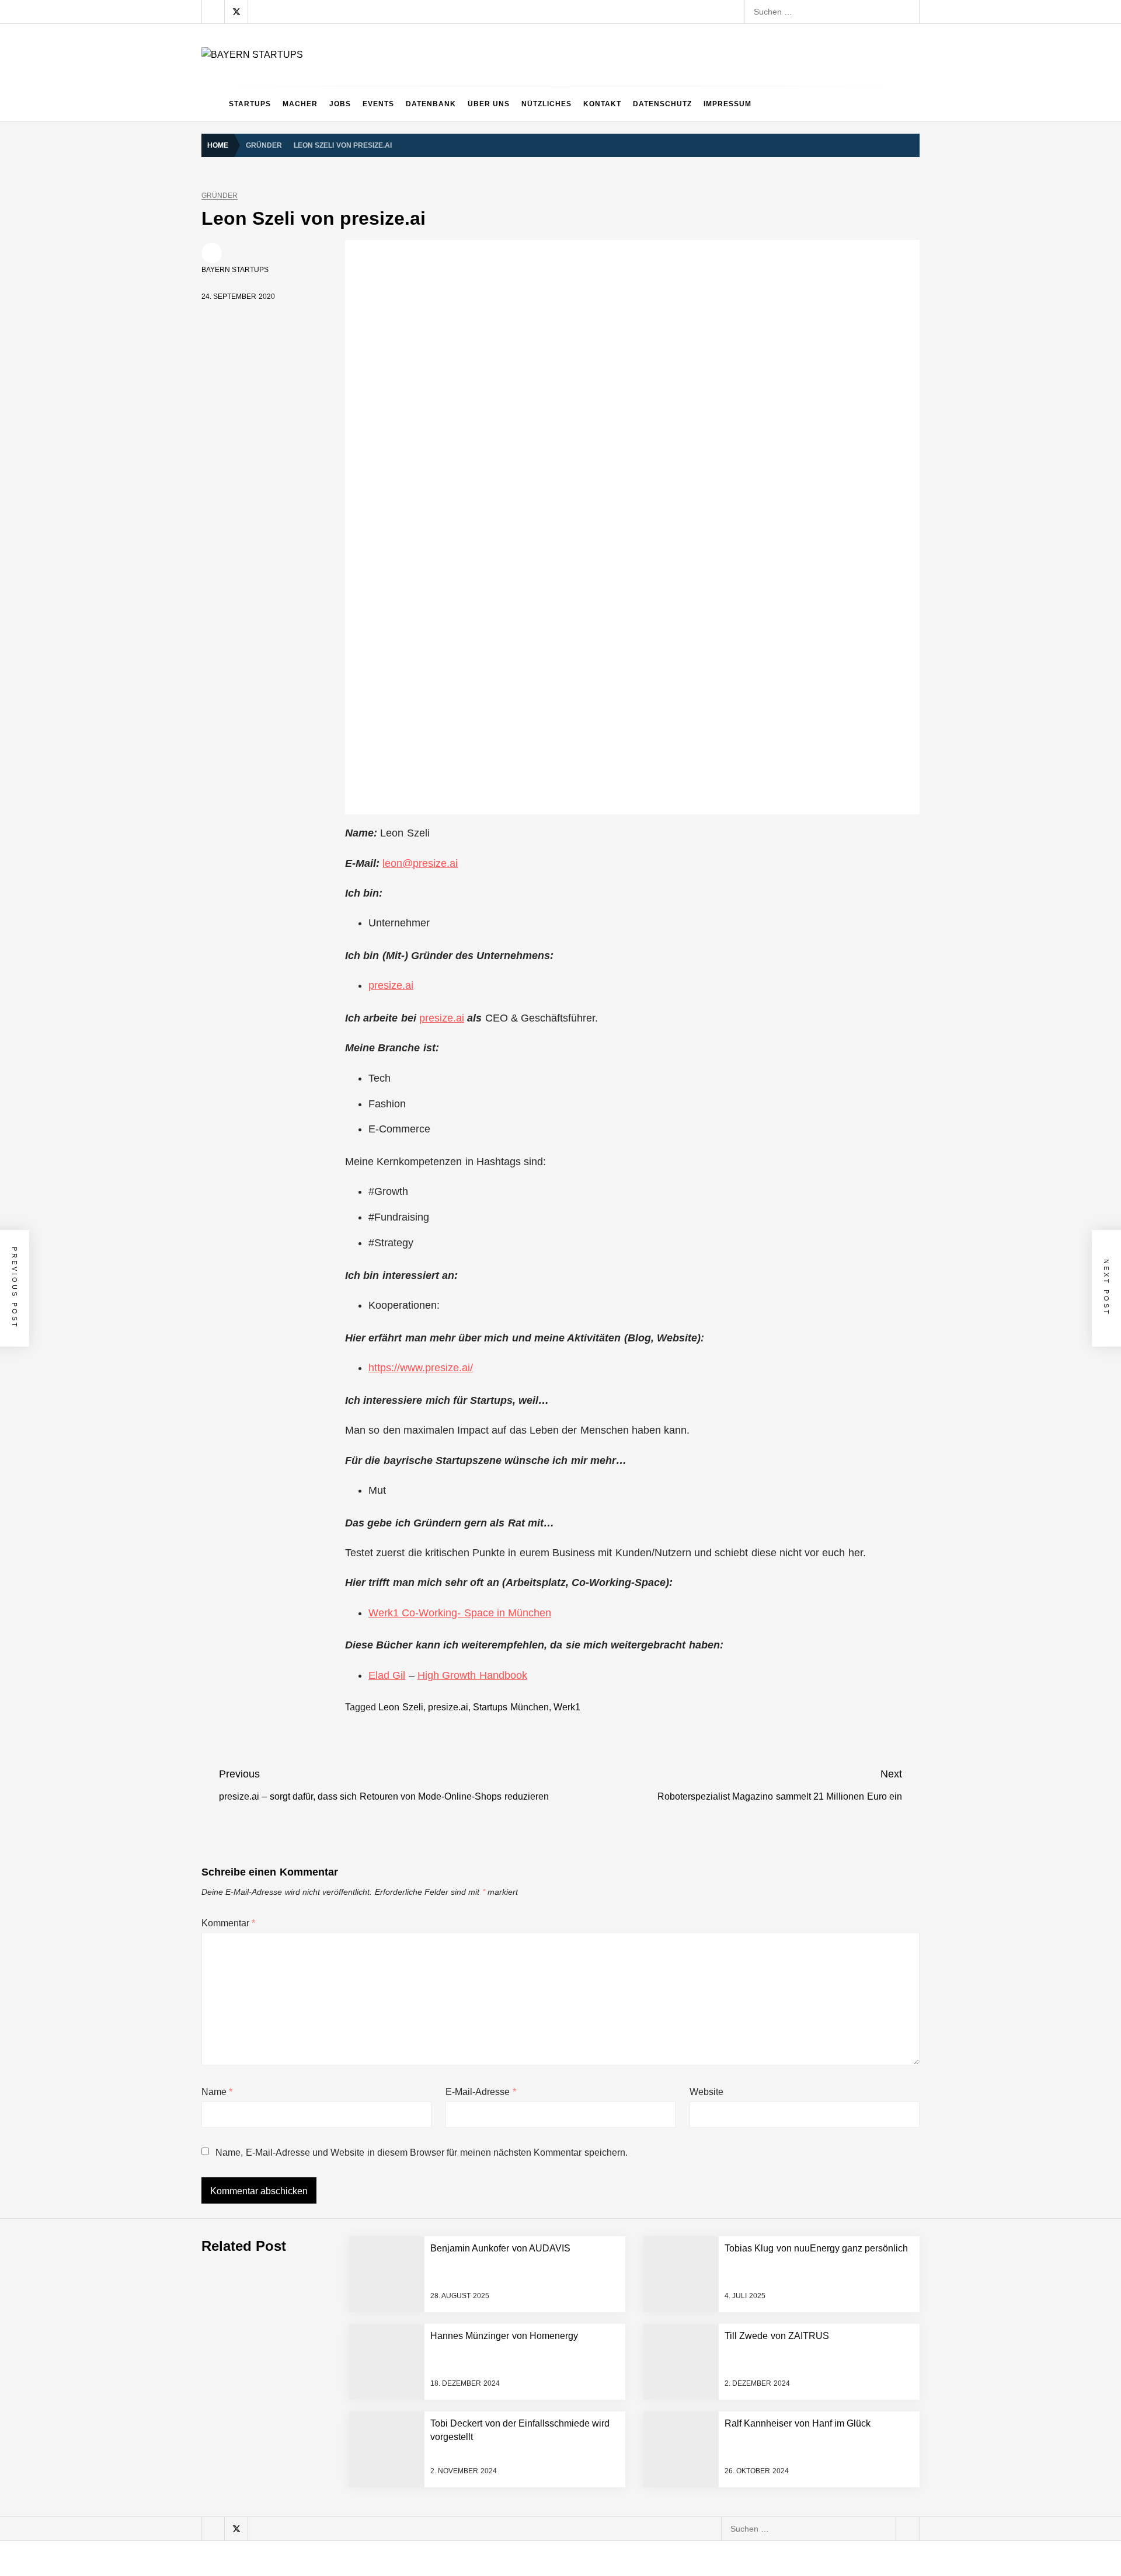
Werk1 (567, 1707)
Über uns (489, 104)
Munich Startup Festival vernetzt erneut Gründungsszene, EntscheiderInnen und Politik (427, 2406)
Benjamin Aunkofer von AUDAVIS (327, 2126)
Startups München (511, 1707)
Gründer (220, 196)
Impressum (727, 104)
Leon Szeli (401, 1707)
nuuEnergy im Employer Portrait (325, 2313)
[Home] (212, 104)
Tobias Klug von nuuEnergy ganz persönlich (347, 2266)
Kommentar (228, 1923)
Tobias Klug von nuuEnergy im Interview (340, 2359)
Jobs (340, 104)
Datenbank (431, 104)
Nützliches (546, 104)
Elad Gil (387, 1675)
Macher (300, 104)
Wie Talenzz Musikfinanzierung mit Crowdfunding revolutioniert (382, 2546)
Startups (250, 104)
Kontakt (602, 104)
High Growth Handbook (472, 1675)
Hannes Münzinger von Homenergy (332, 2453)
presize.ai (391, 985)
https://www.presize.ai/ (421, 1368)
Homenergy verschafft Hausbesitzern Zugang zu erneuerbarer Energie (397, 2500)
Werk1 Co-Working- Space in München (460, 1613)
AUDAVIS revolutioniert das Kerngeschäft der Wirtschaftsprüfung (385, 2173)
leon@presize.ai (420, 863)
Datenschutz (662, 104)
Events (378, 104)
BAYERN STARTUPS (235, 270)
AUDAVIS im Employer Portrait (322, 2079)
